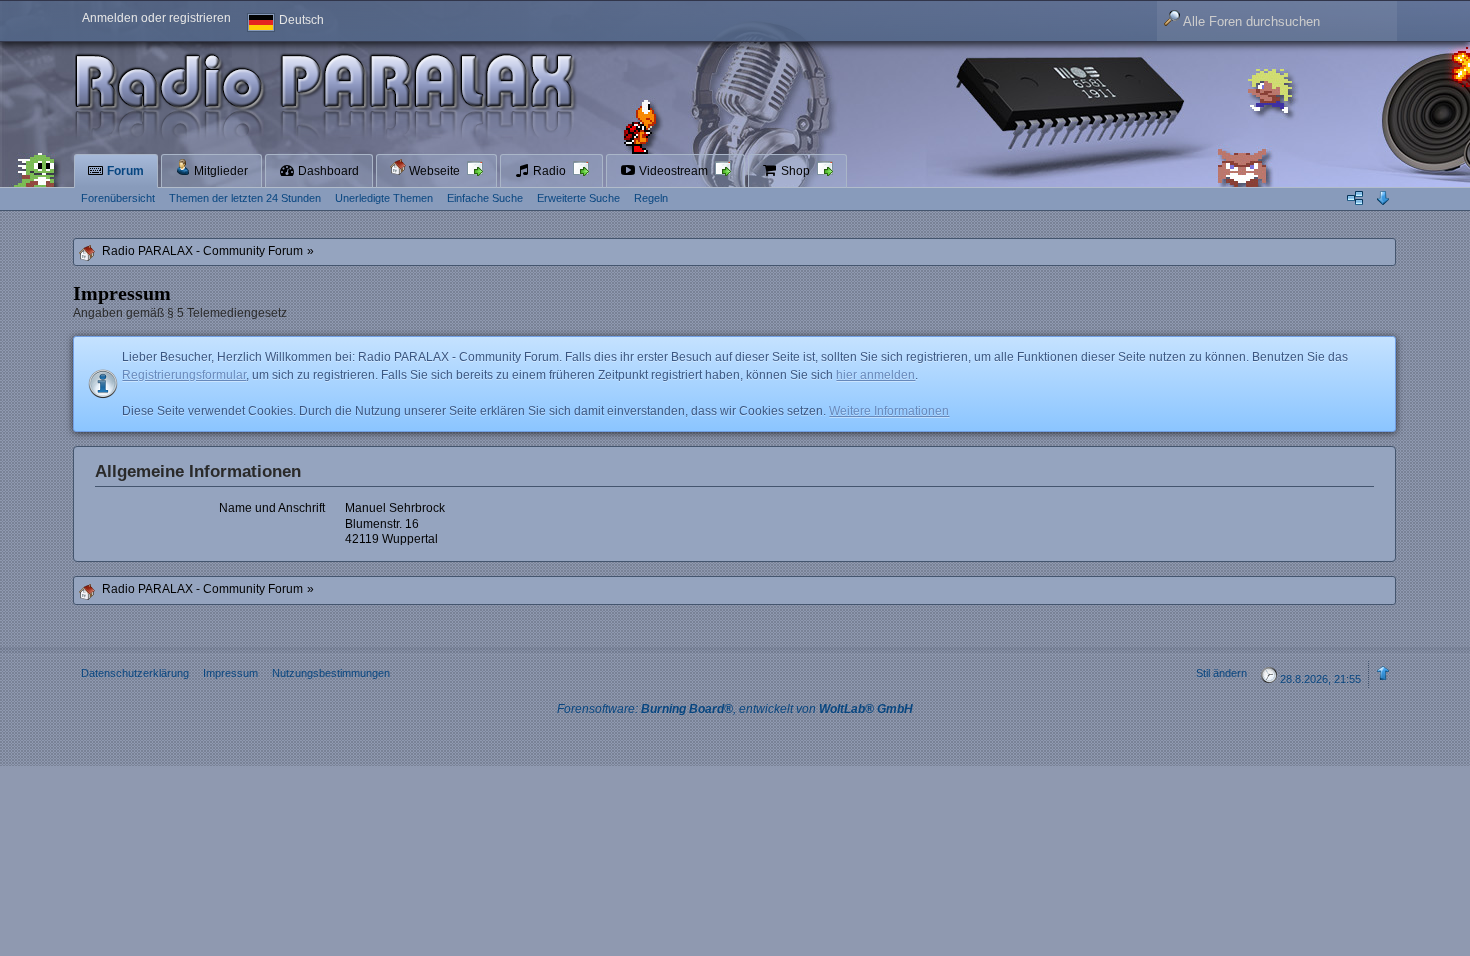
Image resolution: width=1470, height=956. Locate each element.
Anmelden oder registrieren (156, 18)
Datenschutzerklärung (135, 673)
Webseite (434, 171)
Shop (795, 171)
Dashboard (327, 171)
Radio (549, 171)
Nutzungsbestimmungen (331, 673)
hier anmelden (875, 375)
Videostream (673, 171)
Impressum (230, 673)
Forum (124, 171)
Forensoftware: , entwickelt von (735, 709)
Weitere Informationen (889, 411)
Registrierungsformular (184, 375)
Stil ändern (1221, 673)
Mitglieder (219, 171)
